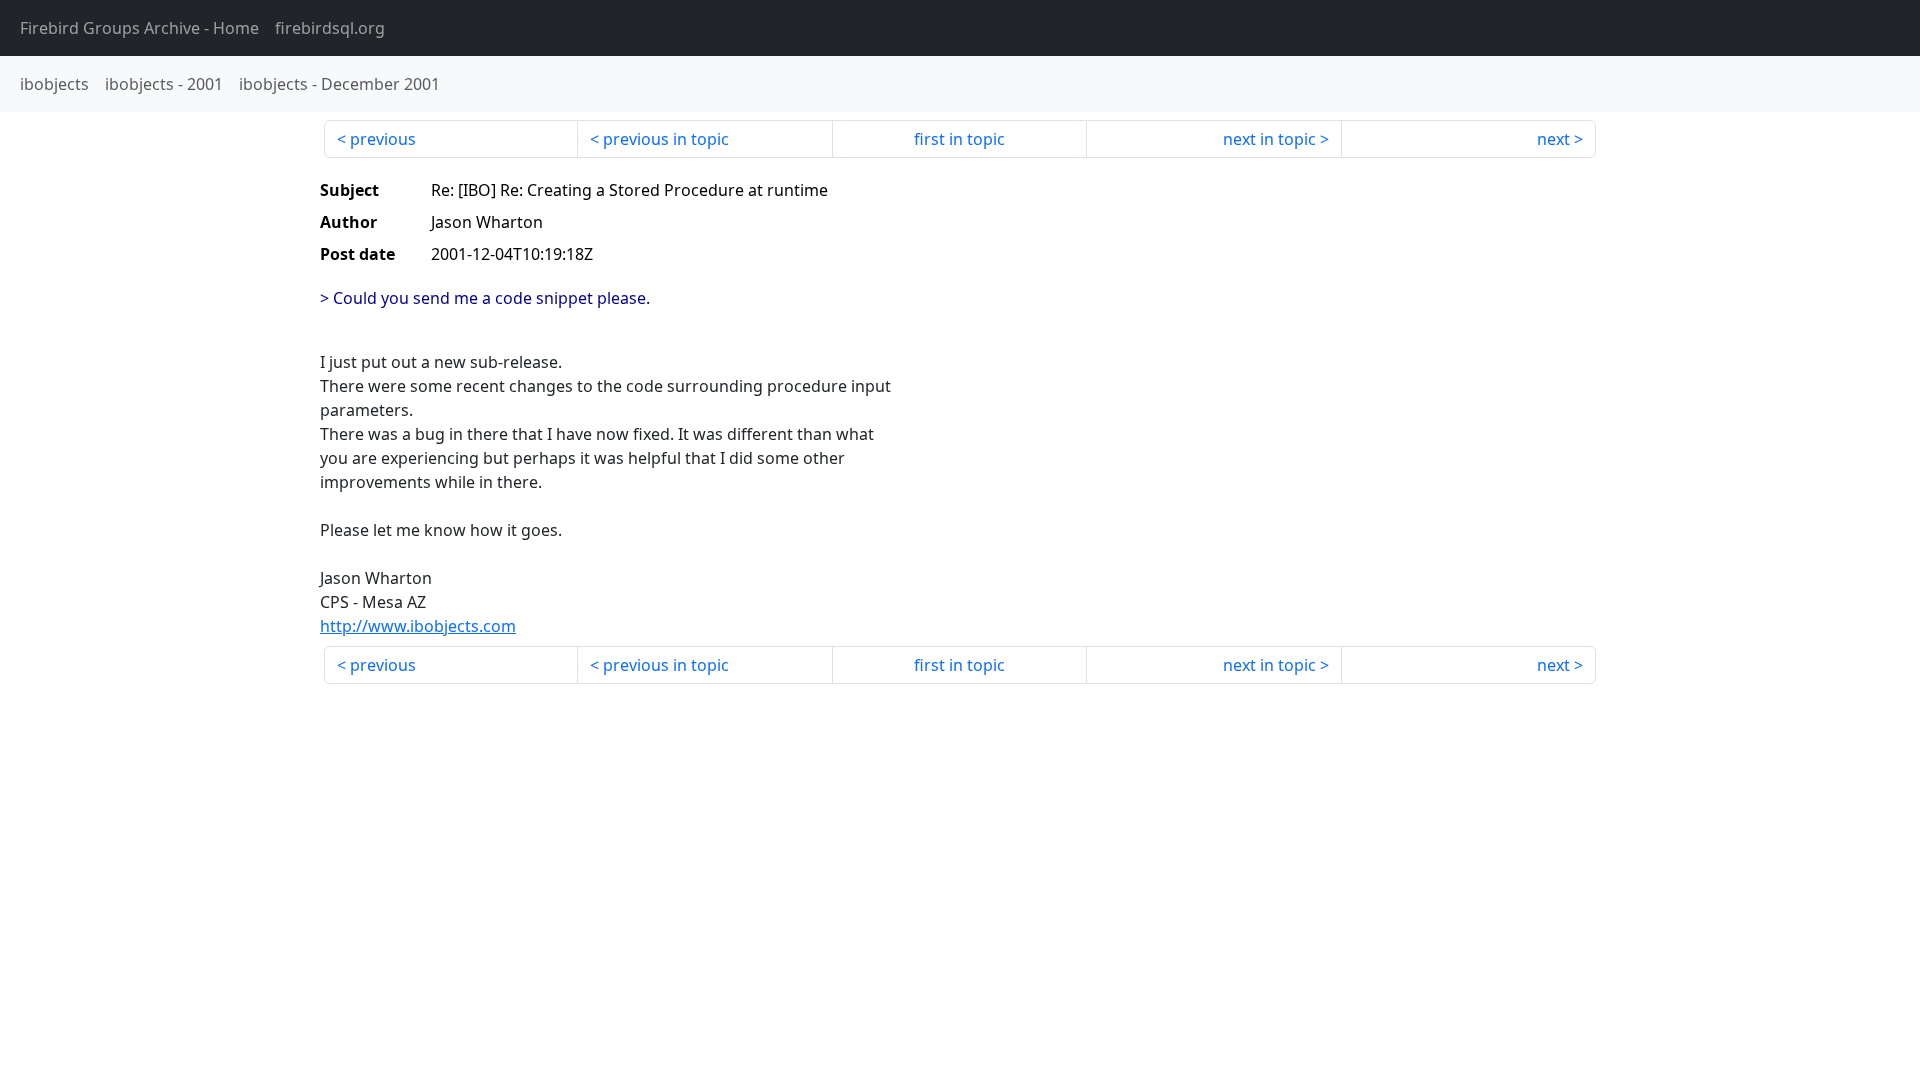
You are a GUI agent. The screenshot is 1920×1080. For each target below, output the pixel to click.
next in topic (1269, 139)
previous (383, 139)
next (1553, 139)
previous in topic (666, 139)
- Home (139, 28)
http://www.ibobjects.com (418, 626)
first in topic (959, 139)
